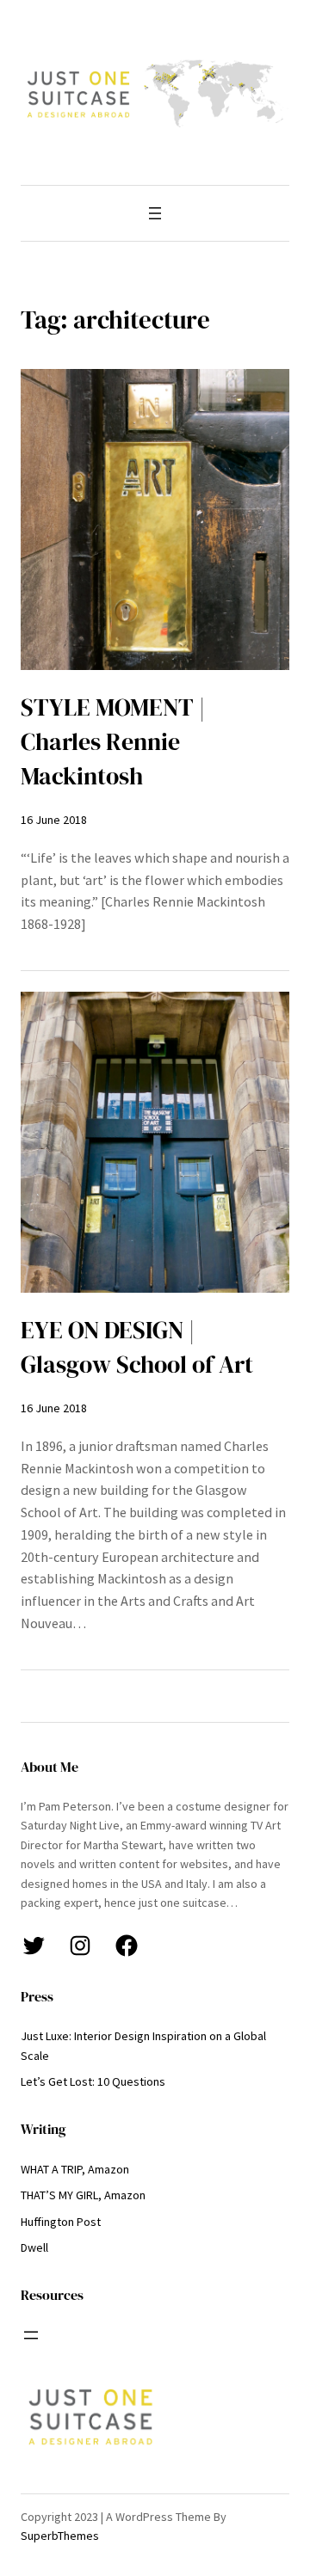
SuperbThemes (60, 2536)
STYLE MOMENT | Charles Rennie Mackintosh (113, 741)
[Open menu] (155, 213)
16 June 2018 (54, 820)
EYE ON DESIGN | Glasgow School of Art (137, 1347)
